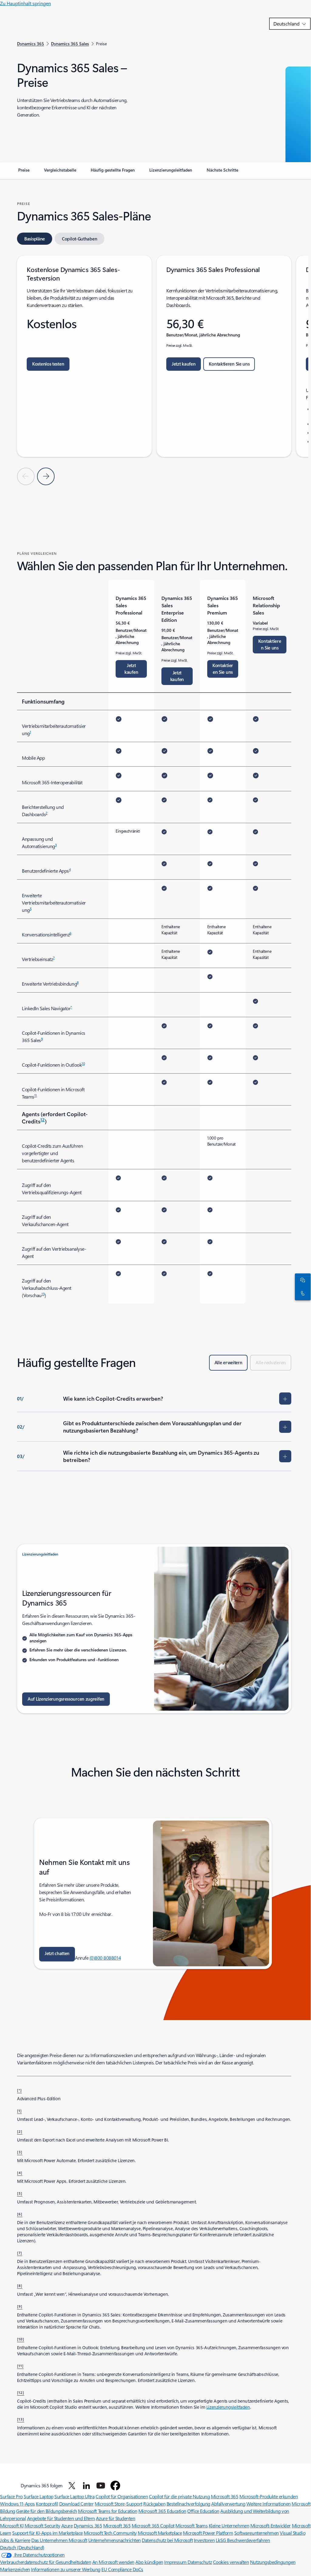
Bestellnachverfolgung (188, 2504)
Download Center (76, 2504)
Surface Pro (11, 2496)
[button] (57, 1954)
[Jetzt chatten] (302, 1280)
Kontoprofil (47, 2504)
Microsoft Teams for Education (108, 2511)
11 (36, 1095)
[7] (20, 2253)
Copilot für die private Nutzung (179, 2496)
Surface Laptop (38, 2496)
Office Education (203, 2511)
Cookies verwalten (231, 2562)
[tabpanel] (154, 370)
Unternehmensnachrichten (115, 2540)
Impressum (176, 2562)
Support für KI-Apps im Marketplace (47, 2533)
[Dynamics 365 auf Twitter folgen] (72, 2486)
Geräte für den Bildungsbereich (47, 2511)
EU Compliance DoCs (122, 2569)
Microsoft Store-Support (118, 2504)
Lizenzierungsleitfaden (228, 2407)
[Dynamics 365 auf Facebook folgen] (115, 2486)
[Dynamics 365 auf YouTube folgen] (101, 2486)
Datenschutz (200, 2562)
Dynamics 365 (88, 2525)
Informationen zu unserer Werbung (66, 2569)
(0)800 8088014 (105, 1958)
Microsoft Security (42, 2525)
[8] (20, 2285)
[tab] (35, 239)
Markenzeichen (15, 2569)
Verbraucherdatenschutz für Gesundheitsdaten (46, 2562)
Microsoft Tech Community (110, 2533)
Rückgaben (154, 2504)
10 (83, 1063)
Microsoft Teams (191, 2525)
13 (43, 1294)
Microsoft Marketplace (160, 2533)
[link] (24, 172)
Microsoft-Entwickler (270, 2525)
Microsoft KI (12, 2525)
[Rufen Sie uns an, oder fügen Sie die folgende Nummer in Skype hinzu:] (302, 1293)
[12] (21, 2392)
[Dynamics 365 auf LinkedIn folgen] (86, 2486)
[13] (21, 2419)
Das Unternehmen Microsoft (59, 2540)
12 (42, 1119)
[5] (20, 2193)
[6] (20, 2214)
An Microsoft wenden (113, 2562)
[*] (19, 2090)
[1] (19, 2111)
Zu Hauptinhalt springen (25, 3)
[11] (20, 2366)
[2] (20, 2131)
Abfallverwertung (228, 2504)
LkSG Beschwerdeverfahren (243, 2540)
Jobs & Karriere (15, 2540)
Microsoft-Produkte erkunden (269, 2496)
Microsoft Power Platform (208, 2533)
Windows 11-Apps (17, 2504)
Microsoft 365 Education (162, 2511)
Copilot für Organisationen (122, 2496)
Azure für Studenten (115, 2518)
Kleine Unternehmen (229, 2525)
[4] (20, 2172)
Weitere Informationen (269, 2504)
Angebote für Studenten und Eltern (61, 2518)
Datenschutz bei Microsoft (167, 2540)
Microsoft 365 (225, 2496)
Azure (67, 2525)
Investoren (204, 2540)
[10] (21, 2339)
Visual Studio (292, 2533)
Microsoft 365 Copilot (153, 2525)
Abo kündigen (149, 2562)
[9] (20, 2306)
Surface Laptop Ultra (74, 2496)
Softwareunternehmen (257, 2533)
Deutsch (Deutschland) (22, 2547)
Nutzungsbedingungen (273, 2562)
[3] (20, 2152)
